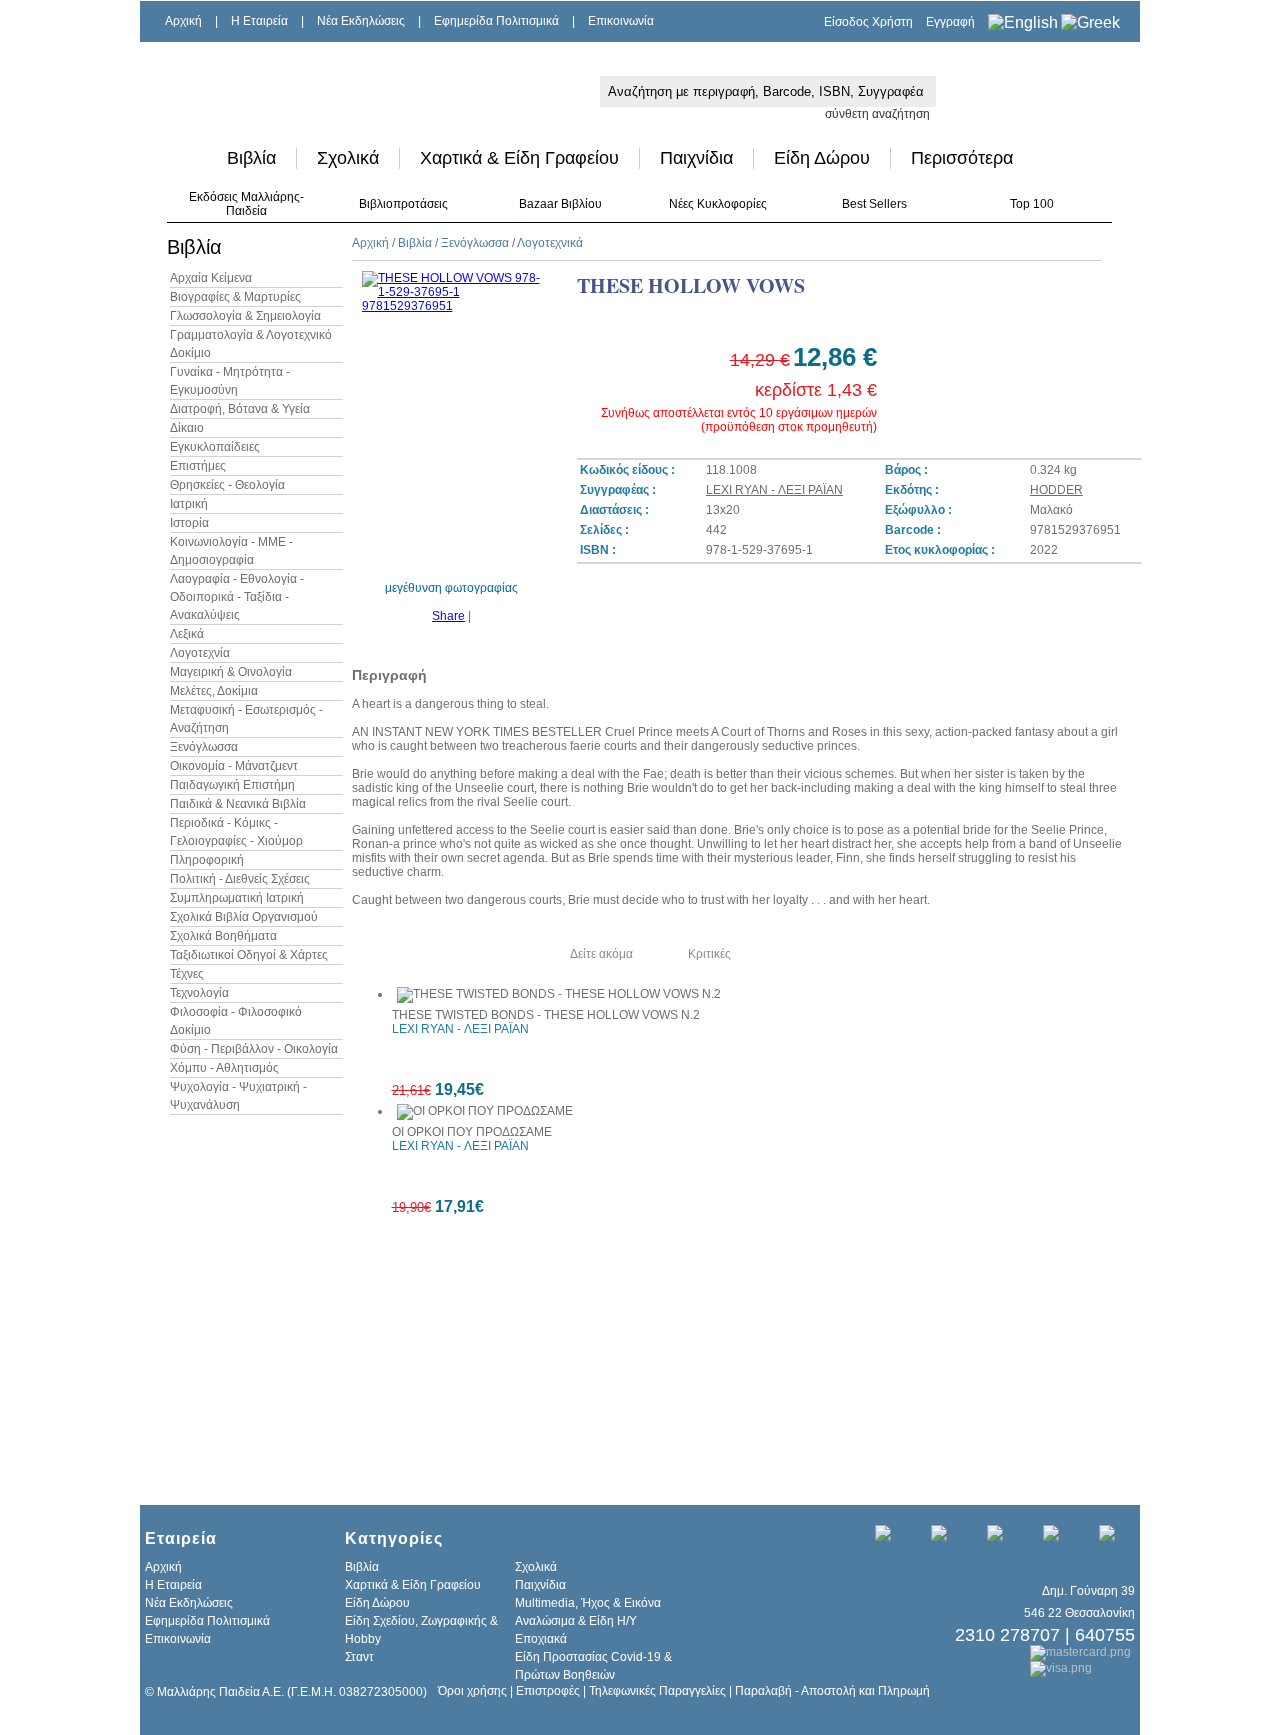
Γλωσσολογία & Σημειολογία (245, 316)
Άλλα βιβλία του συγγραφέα (441, 954)
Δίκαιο (187, 428)
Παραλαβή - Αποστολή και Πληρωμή (832, 1691)
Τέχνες (187, 974)
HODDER (1056, 490)
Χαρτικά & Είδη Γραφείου (519, 158)
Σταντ (359, 1657)
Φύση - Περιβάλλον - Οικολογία (254, 1049)
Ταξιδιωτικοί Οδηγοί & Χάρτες (249, 955)
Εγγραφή (950, 22)
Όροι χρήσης (472, 1691)
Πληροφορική (207, 860)
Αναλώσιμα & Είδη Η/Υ (576, 1621)
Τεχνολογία (199, 993)
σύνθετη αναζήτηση (877, 114)
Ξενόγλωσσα (204, 747)
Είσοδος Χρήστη (868, 22)
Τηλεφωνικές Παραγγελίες (657, 1691)
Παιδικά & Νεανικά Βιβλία (238, 804)
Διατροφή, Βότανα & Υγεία (240, 409)
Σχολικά (348, 158)
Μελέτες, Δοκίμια (214, 691)
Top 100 (1032, 204)
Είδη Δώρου (822, 158)
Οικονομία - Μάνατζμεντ (234, 766)
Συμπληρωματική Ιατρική (237, 898)
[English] (1023, 22)
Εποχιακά (541, 1639)
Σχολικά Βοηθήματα (223, 936)
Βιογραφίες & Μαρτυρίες (235, 297)
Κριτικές (709, 954)
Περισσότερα (962, 158)
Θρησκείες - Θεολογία (227, 485)
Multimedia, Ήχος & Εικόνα (588, 1603)
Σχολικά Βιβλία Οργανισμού (244, 917)
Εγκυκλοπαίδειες (215, 447)
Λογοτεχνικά (550, 243)
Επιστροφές (548, 1691)
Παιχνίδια (696, 158)
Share (448, 616)
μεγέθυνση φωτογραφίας (451, 588)
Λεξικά (187, 634)
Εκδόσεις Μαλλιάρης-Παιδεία (246, 204)
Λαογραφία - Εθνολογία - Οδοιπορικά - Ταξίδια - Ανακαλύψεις (237, 597)
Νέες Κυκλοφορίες (718, 204)
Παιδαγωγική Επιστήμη (232, 785)
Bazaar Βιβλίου (560, 204)
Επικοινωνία (621, 21)
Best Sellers (874, 204)
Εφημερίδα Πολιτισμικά (496, 21)
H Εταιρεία (259, 21)
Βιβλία (251, 158)
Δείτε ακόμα (601, 954)
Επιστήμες (198, 466)
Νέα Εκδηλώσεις (361, 21)
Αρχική (183, 21)
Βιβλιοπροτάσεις (403, 204)
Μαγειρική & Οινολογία (231, 672)
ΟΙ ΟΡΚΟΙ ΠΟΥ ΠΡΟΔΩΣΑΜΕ (472, 1132)
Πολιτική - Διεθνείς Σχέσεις (240, 879)
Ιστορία (189, 523)
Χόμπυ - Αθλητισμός (224, 1068)
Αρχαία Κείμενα (211, 278)
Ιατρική (189, 504)
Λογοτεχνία (200, 653)
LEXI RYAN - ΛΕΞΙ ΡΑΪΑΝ (774, 490)
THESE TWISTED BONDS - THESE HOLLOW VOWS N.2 (546, 1015)
